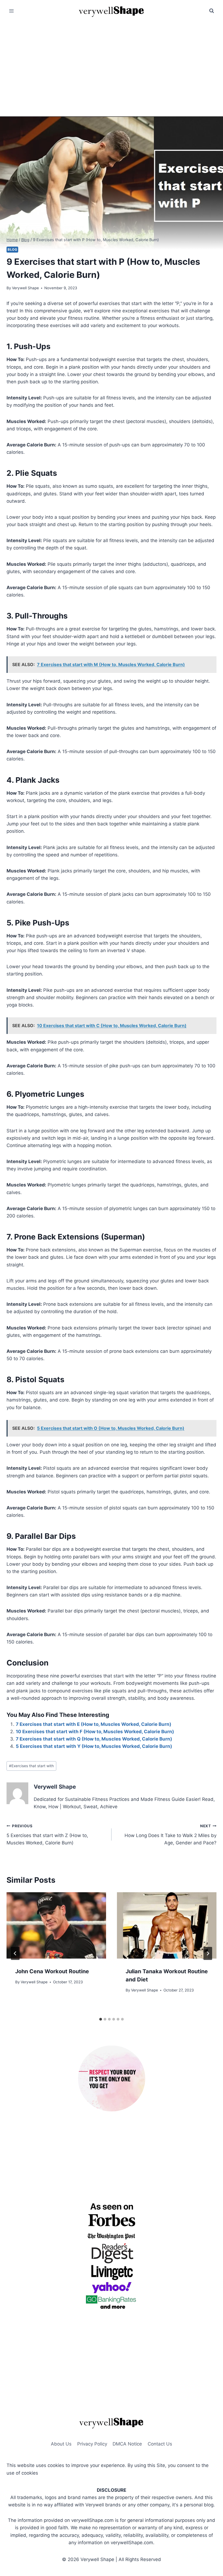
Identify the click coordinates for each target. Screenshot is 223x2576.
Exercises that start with (31, 1766)
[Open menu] (12, 11)
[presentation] (56, 1925)
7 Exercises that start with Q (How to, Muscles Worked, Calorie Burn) (94, 1739)
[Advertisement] (112, 63)
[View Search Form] (212, 11)
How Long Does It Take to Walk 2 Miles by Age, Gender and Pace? (171, 1835)
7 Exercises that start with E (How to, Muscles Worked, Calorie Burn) (94, 1724)
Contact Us (160, 2444)
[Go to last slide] (15, 1953)
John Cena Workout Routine (52, 1971)
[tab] (101, 2019)
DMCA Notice (127, 2444)
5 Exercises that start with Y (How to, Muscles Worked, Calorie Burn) (94, 1746)
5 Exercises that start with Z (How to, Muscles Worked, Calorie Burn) (47, 1835)
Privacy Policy (92, 2444)
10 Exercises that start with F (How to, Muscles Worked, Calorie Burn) (95, 1732)
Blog (12, 249)
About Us (61, 2444)
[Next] (208, 1953)
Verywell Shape (25, 288)
